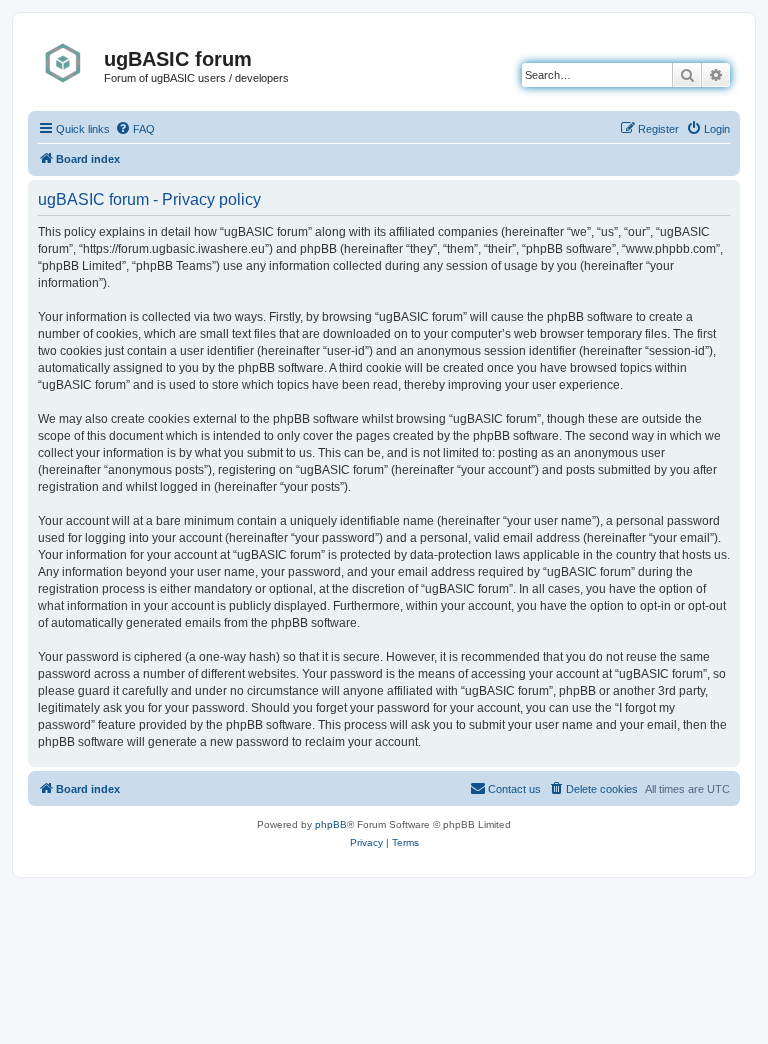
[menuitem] (135, 129)
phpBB (331, 824)
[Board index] (68, 63)
